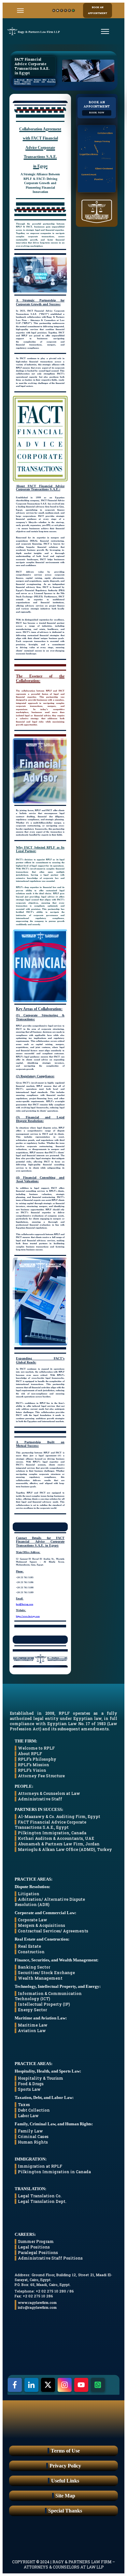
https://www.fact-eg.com (28, 1616)
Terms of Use (65, 2451)
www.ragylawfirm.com (37, 2302)
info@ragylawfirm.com (37, 2307)
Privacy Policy (65, 2466)
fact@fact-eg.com (25, 1604)
